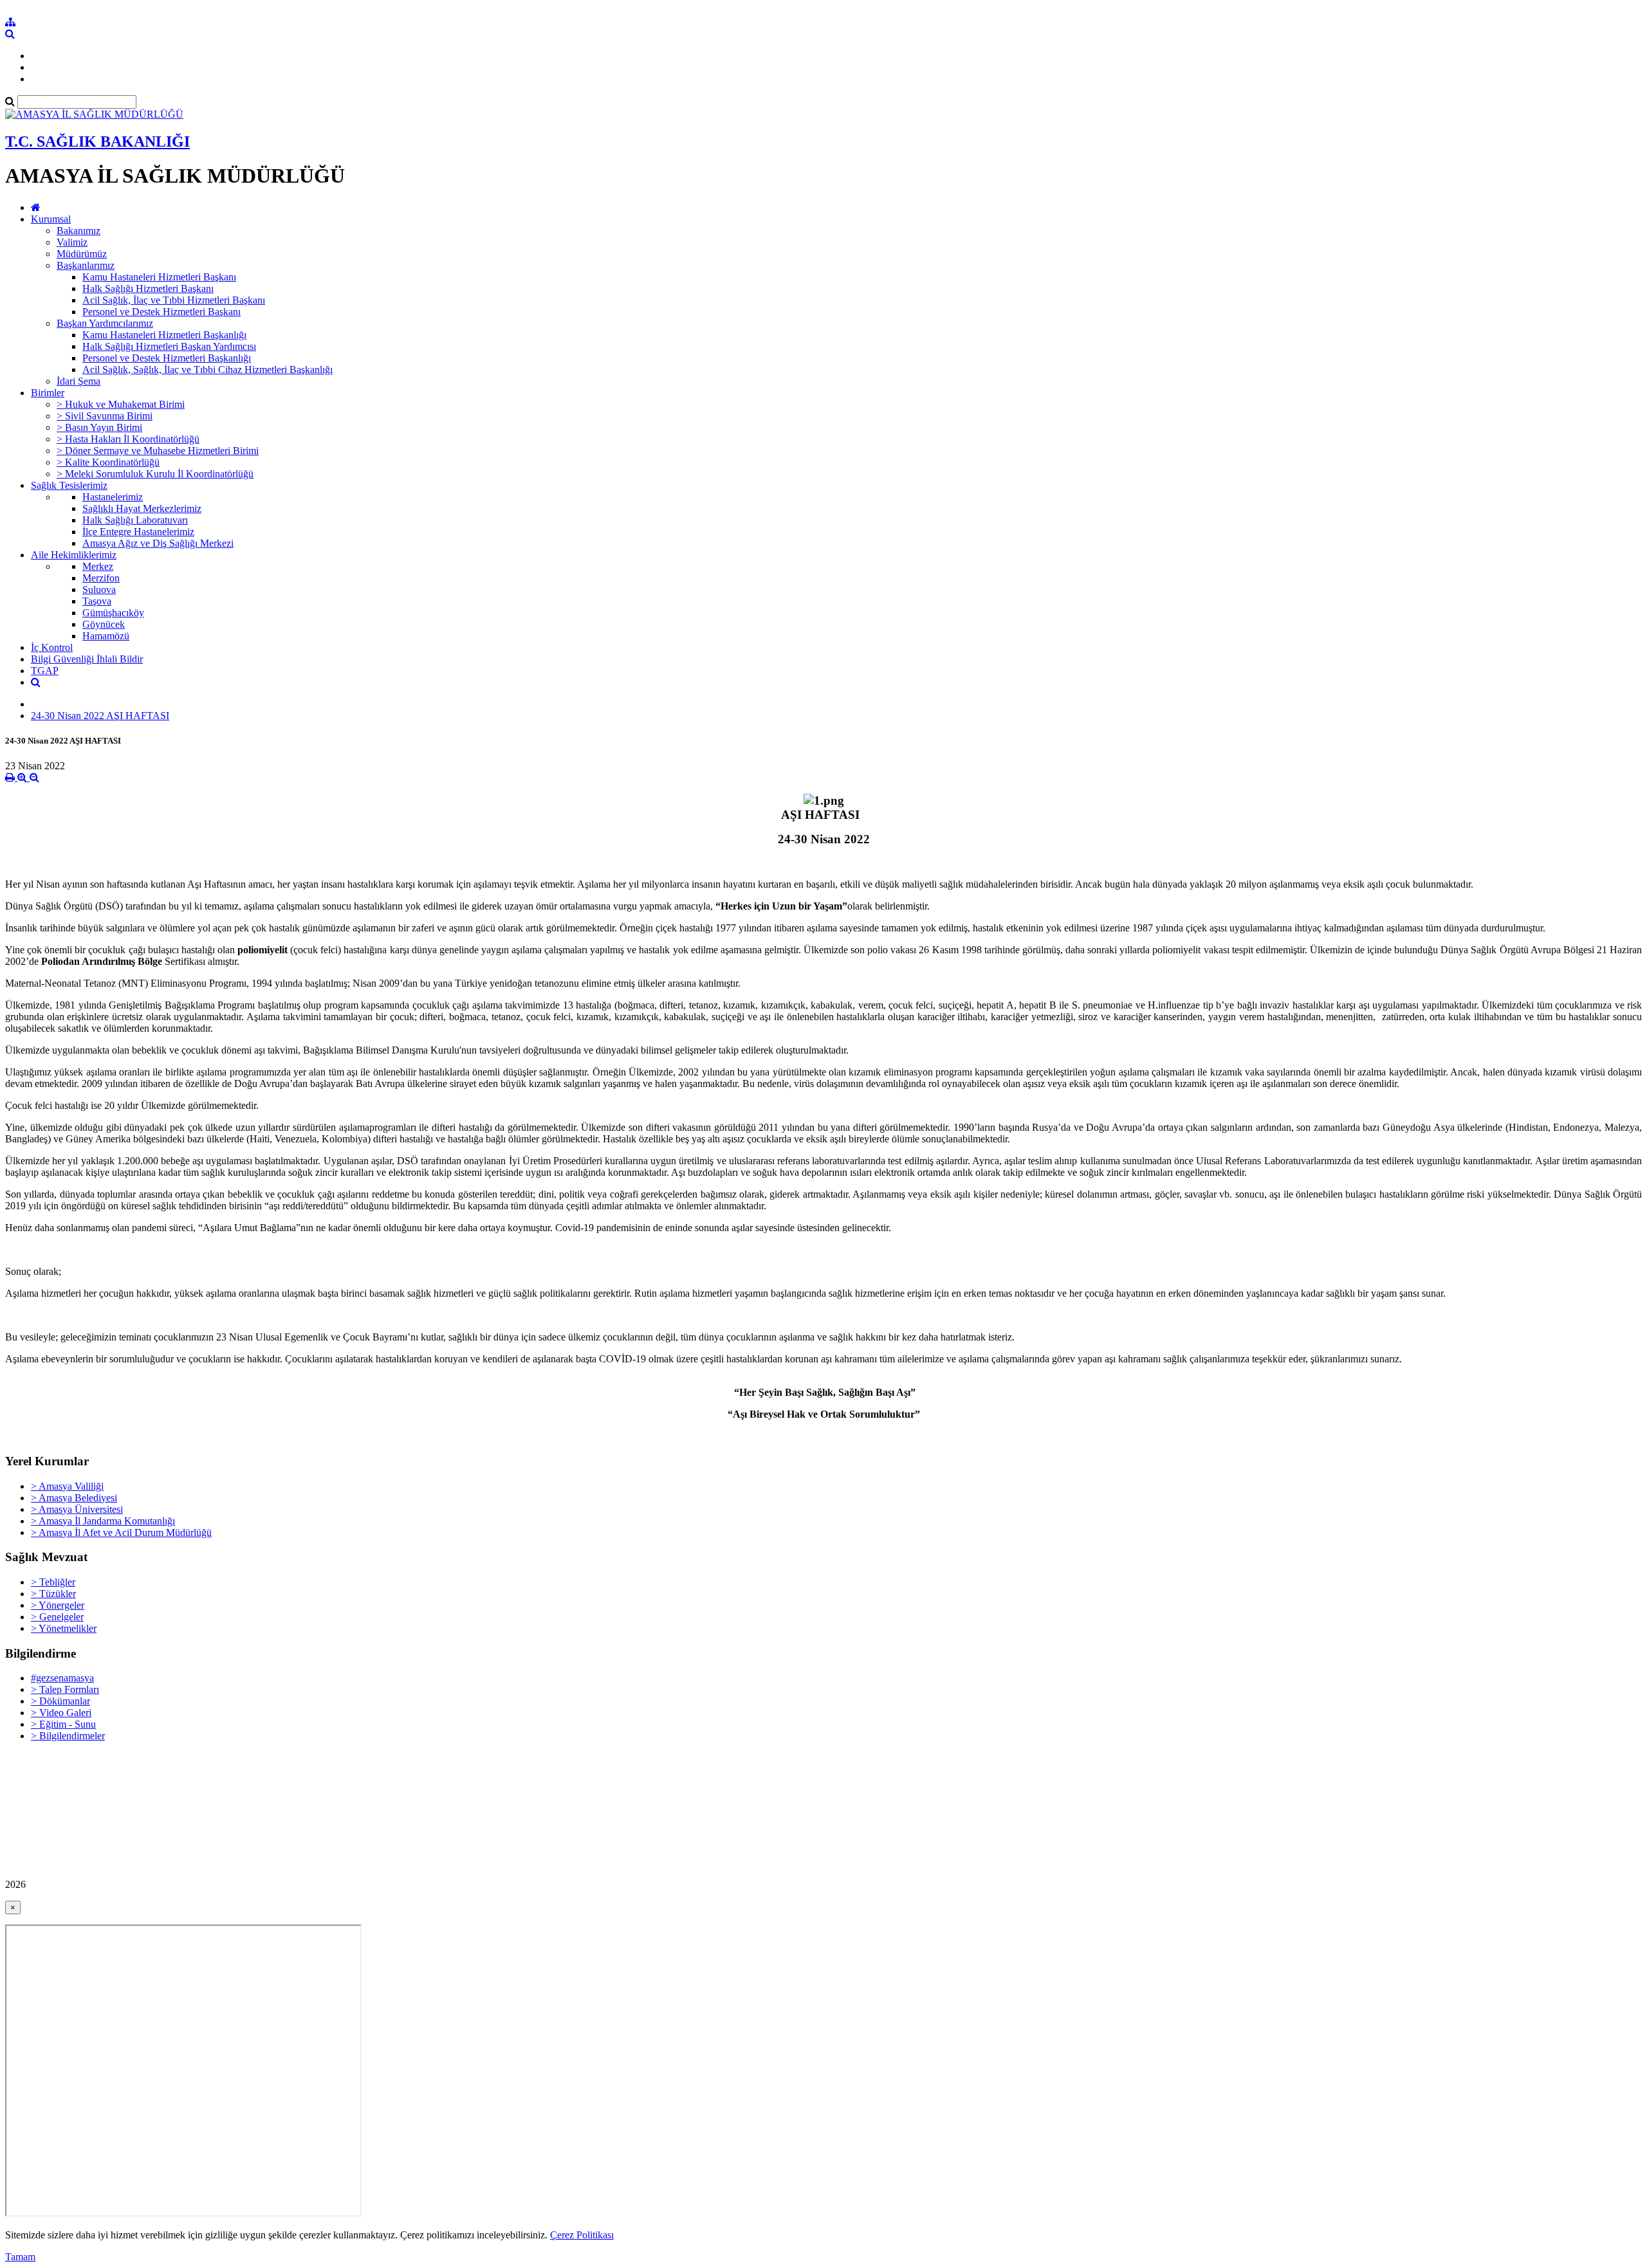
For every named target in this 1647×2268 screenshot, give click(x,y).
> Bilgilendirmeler (68, 1736)
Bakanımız (78, 231)
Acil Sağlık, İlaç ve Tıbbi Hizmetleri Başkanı (174, 300)
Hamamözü (106, 636)
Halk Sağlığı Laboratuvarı (135, 520)
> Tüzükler (53, 1594)
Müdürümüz (82, 254)
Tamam (20, 2257)
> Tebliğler (53, 1582)
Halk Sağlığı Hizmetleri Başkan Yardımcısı (169, 346)
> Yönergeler (58, 1605)
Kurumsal (51, 219)
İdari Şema (78, 381)
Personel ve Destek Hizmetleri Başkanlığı (167, 358)
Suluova (99, 590)
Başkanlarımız (86, 265)
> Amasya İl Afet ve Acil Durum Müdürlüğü (121, 1532)
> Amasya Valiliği (67, 1486)
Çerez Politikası (582, 2235)
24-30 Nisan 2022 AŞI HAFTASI (100, 716)
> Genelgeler (57, 1617)
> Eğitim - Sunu (63, 1724)
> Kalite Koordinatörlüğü (108, 462)
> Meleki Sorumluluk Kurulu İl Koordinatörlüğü (155, 474)
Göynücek (104, 624)
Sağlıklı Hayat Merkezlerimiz (142, 508)
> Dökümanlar (60, 1701)
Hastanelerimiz (113, 497)
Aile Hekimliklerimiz (74, 555)
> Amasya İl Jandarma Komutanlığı (103, 1521)
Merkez (98, 566)
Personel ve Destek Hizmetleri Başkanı (161, 312)
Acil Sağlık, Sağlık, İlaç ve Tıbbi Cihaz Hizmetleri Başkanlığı (207, 370)
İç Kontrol (52, 647)
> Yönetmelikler (64, 1628)
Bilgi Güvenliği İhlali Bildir (87, 659)
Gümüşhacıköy (113, 613)
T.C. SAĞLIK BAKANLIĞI (97, 142)
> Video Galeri (61, 1713)
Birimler (48, 393)
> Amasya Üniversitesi (77, 1509)
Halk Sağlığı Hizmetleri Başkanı (148, 288)
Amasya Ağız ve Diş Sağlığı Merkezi (158, 543)
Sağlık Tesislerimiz (69, 485)
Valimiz (72, 242)
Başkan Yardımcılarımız (105, 323)
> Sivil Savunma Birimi (105, 416)
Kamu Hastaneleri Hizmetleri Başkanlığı (164, 335)
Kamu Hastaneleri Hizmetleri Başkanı (159, 277)
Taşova (97, 601)
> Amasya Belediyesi (74, 1498)
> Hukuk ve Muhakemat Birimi (121, 404)
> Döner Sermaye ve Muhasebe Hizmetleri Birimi (158, 451)
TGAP (45, 671)
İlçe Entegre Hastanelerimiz (138, 532)
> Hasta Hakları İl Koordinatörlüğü (128, 439)
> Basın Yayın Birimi (99, 427)
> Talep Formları (65, 1689)
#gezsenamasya (62, 1678)
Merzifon (101, 578)
